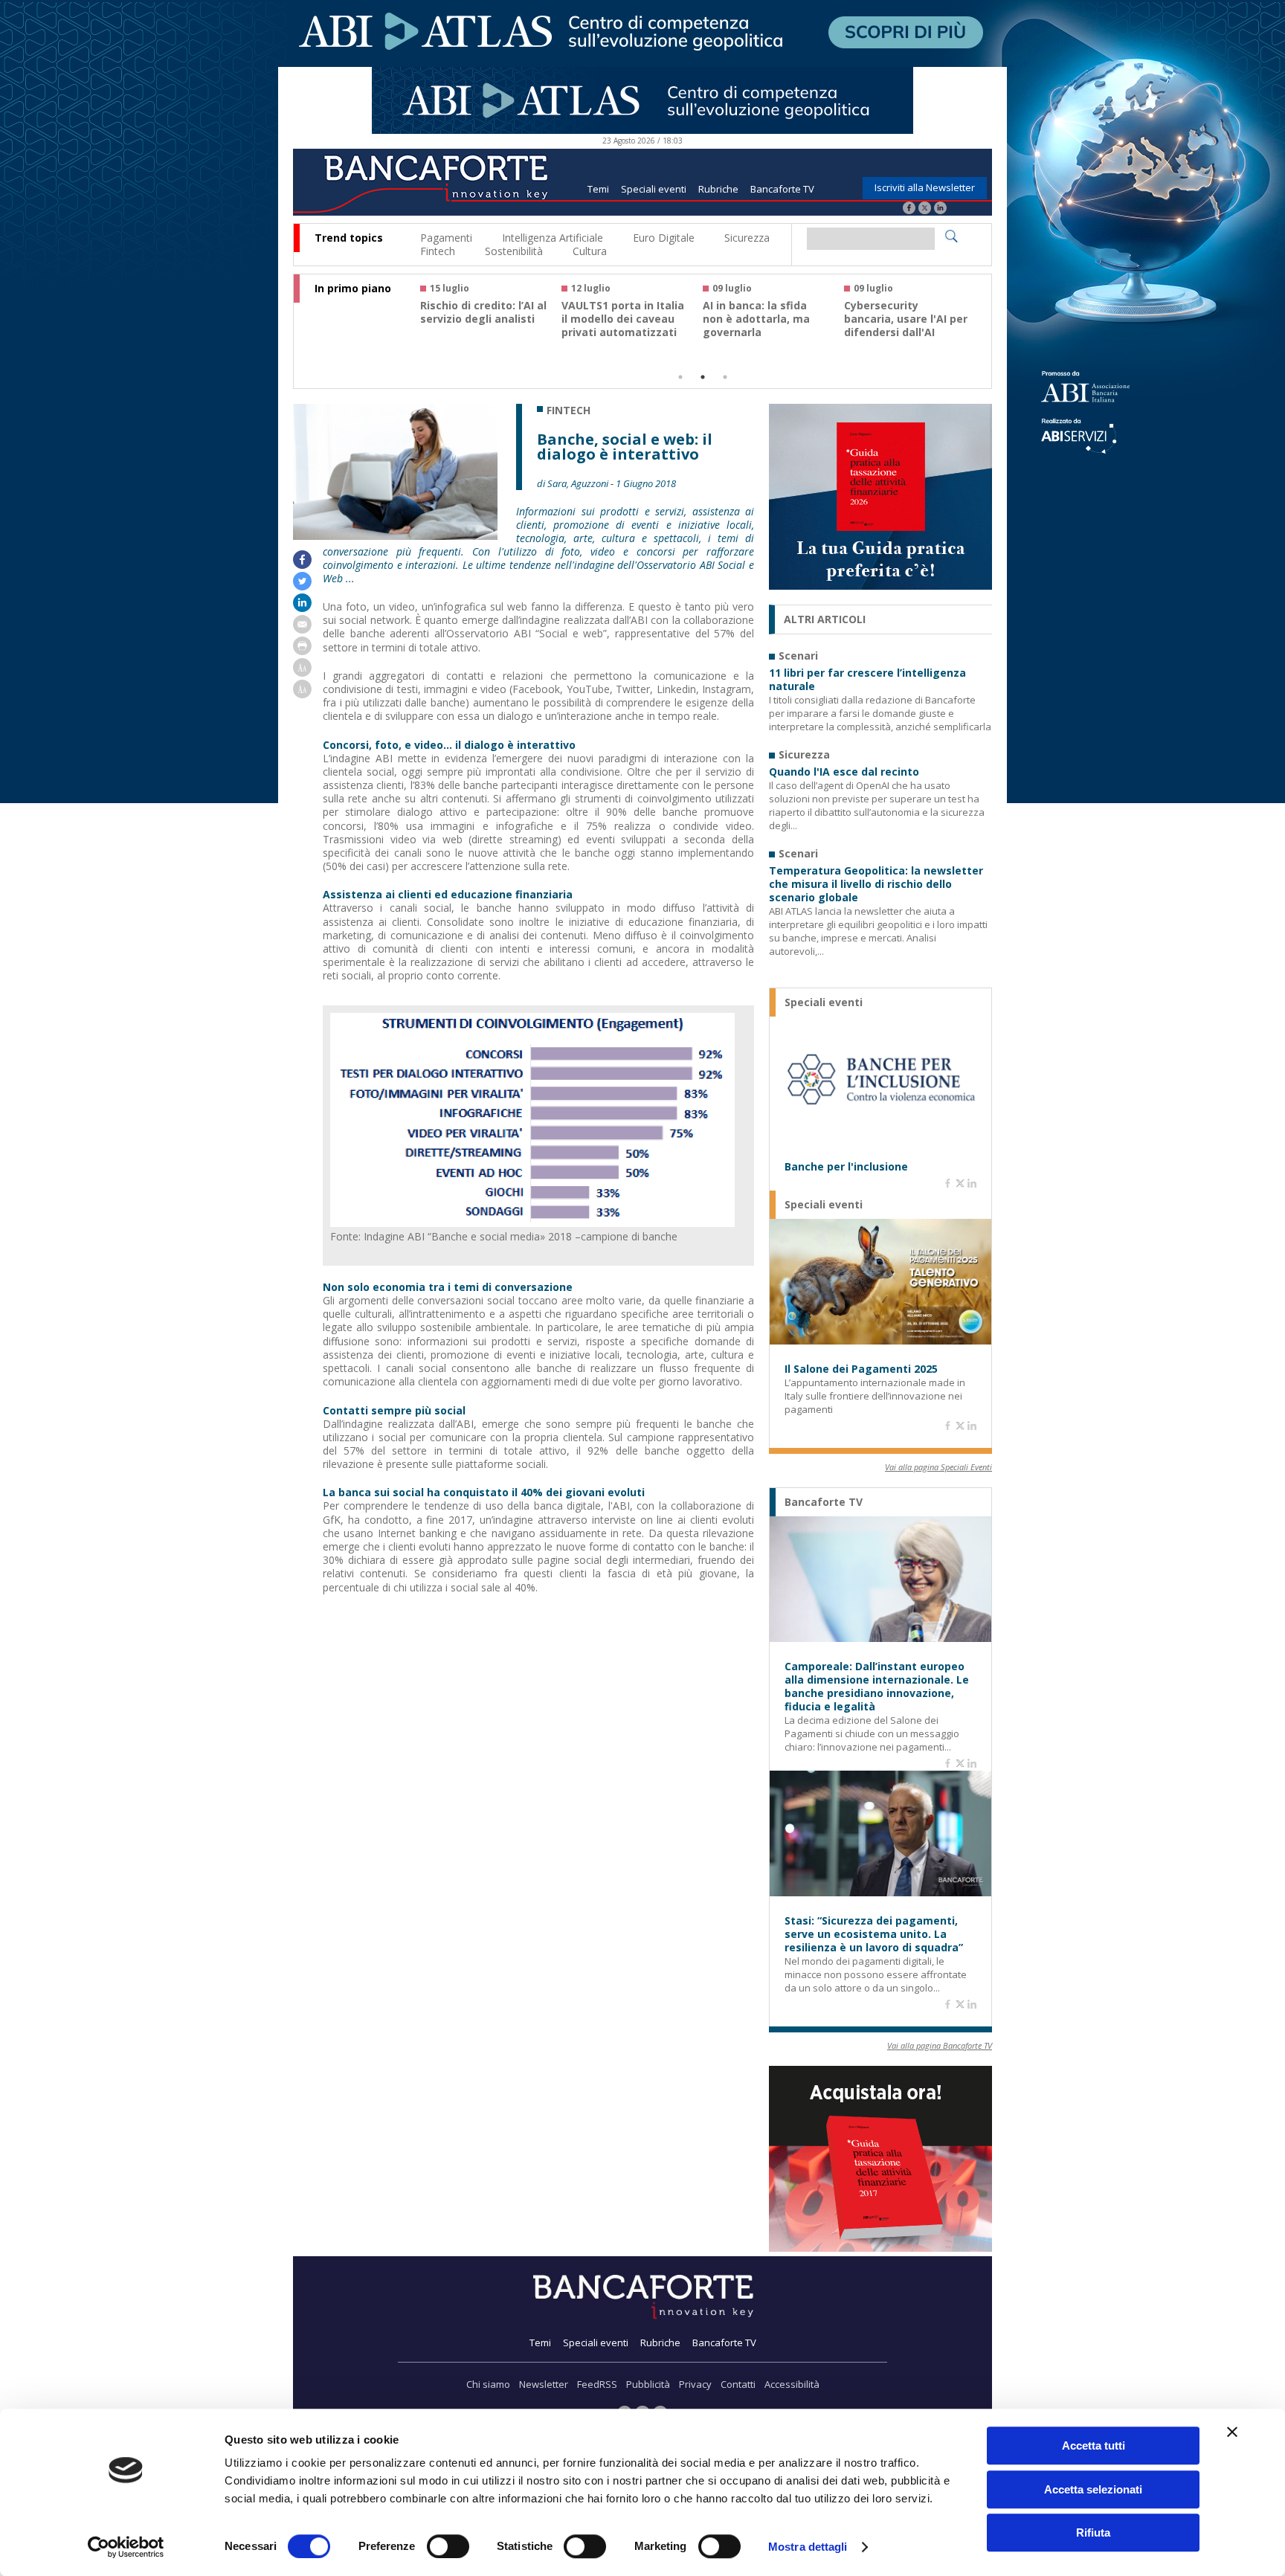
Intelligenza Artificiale (553, 238)
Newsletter (544, 2384)
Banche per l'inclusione (846, 1167)
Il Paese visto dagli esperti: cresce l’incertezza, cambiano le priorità (905, 326)
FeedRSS (597, 2384)
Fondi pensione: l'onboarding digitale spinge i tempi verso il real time (480, 326)
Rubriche (718, 189)
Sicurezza (747, 238)
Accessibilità (792, 2384)
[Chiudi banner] (1232, 2432)
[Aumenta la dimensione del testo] (302, 673)
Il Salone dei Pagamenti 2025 (861, 1369)
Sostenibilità (514, 251)
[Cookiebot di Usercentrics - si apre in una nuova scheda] (126, 2547)
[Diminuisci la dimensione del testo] (302, 694)
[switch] (448, 2546)
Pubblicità (648, 2384)
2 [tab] (703, 377)
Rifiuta (1093, 2532)
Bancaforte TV (782, 189)
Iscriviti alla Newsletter (925, 187)
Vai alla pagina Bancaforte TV (940, 2045)
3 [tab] (725, 377)
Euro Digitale (664, 238)
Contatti (738, 2384)
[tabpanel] (491, 317)
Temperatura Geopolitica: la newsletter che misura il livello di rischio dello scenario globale (876, 884)
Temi (598, 189)
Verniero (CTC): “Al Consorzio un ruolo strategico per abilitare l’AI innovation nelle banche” (625, 332)
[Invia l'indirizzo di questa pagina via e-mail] (302, 629)
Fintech (438, 251)
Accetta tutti (1094, 2445)
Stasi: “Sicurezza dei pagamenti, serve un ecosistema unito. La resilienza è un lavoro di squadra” (874, 1934)
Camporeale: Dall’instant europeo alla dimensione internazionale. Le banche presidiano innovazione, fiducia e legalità (877, 1687)
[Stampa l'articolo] (302, 651)
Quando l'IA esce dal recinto (844, 772)
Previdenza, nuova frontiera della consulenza (752, 319)
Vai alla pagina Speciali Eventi (938, 1467)
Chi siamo (488, 2384)
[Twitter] (925, 209)
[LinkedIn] (940, 209)
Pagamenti (446, 238)
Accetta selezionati (1093, 2489)
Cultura (590, 251)
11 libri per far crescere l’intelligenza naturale (867, 680)
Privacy (695, 2384)
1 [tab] (680, 377)
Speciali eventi (654, 189)
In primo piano (353, 289)
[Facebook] (909, 209)
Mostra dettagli (808, 2547)
